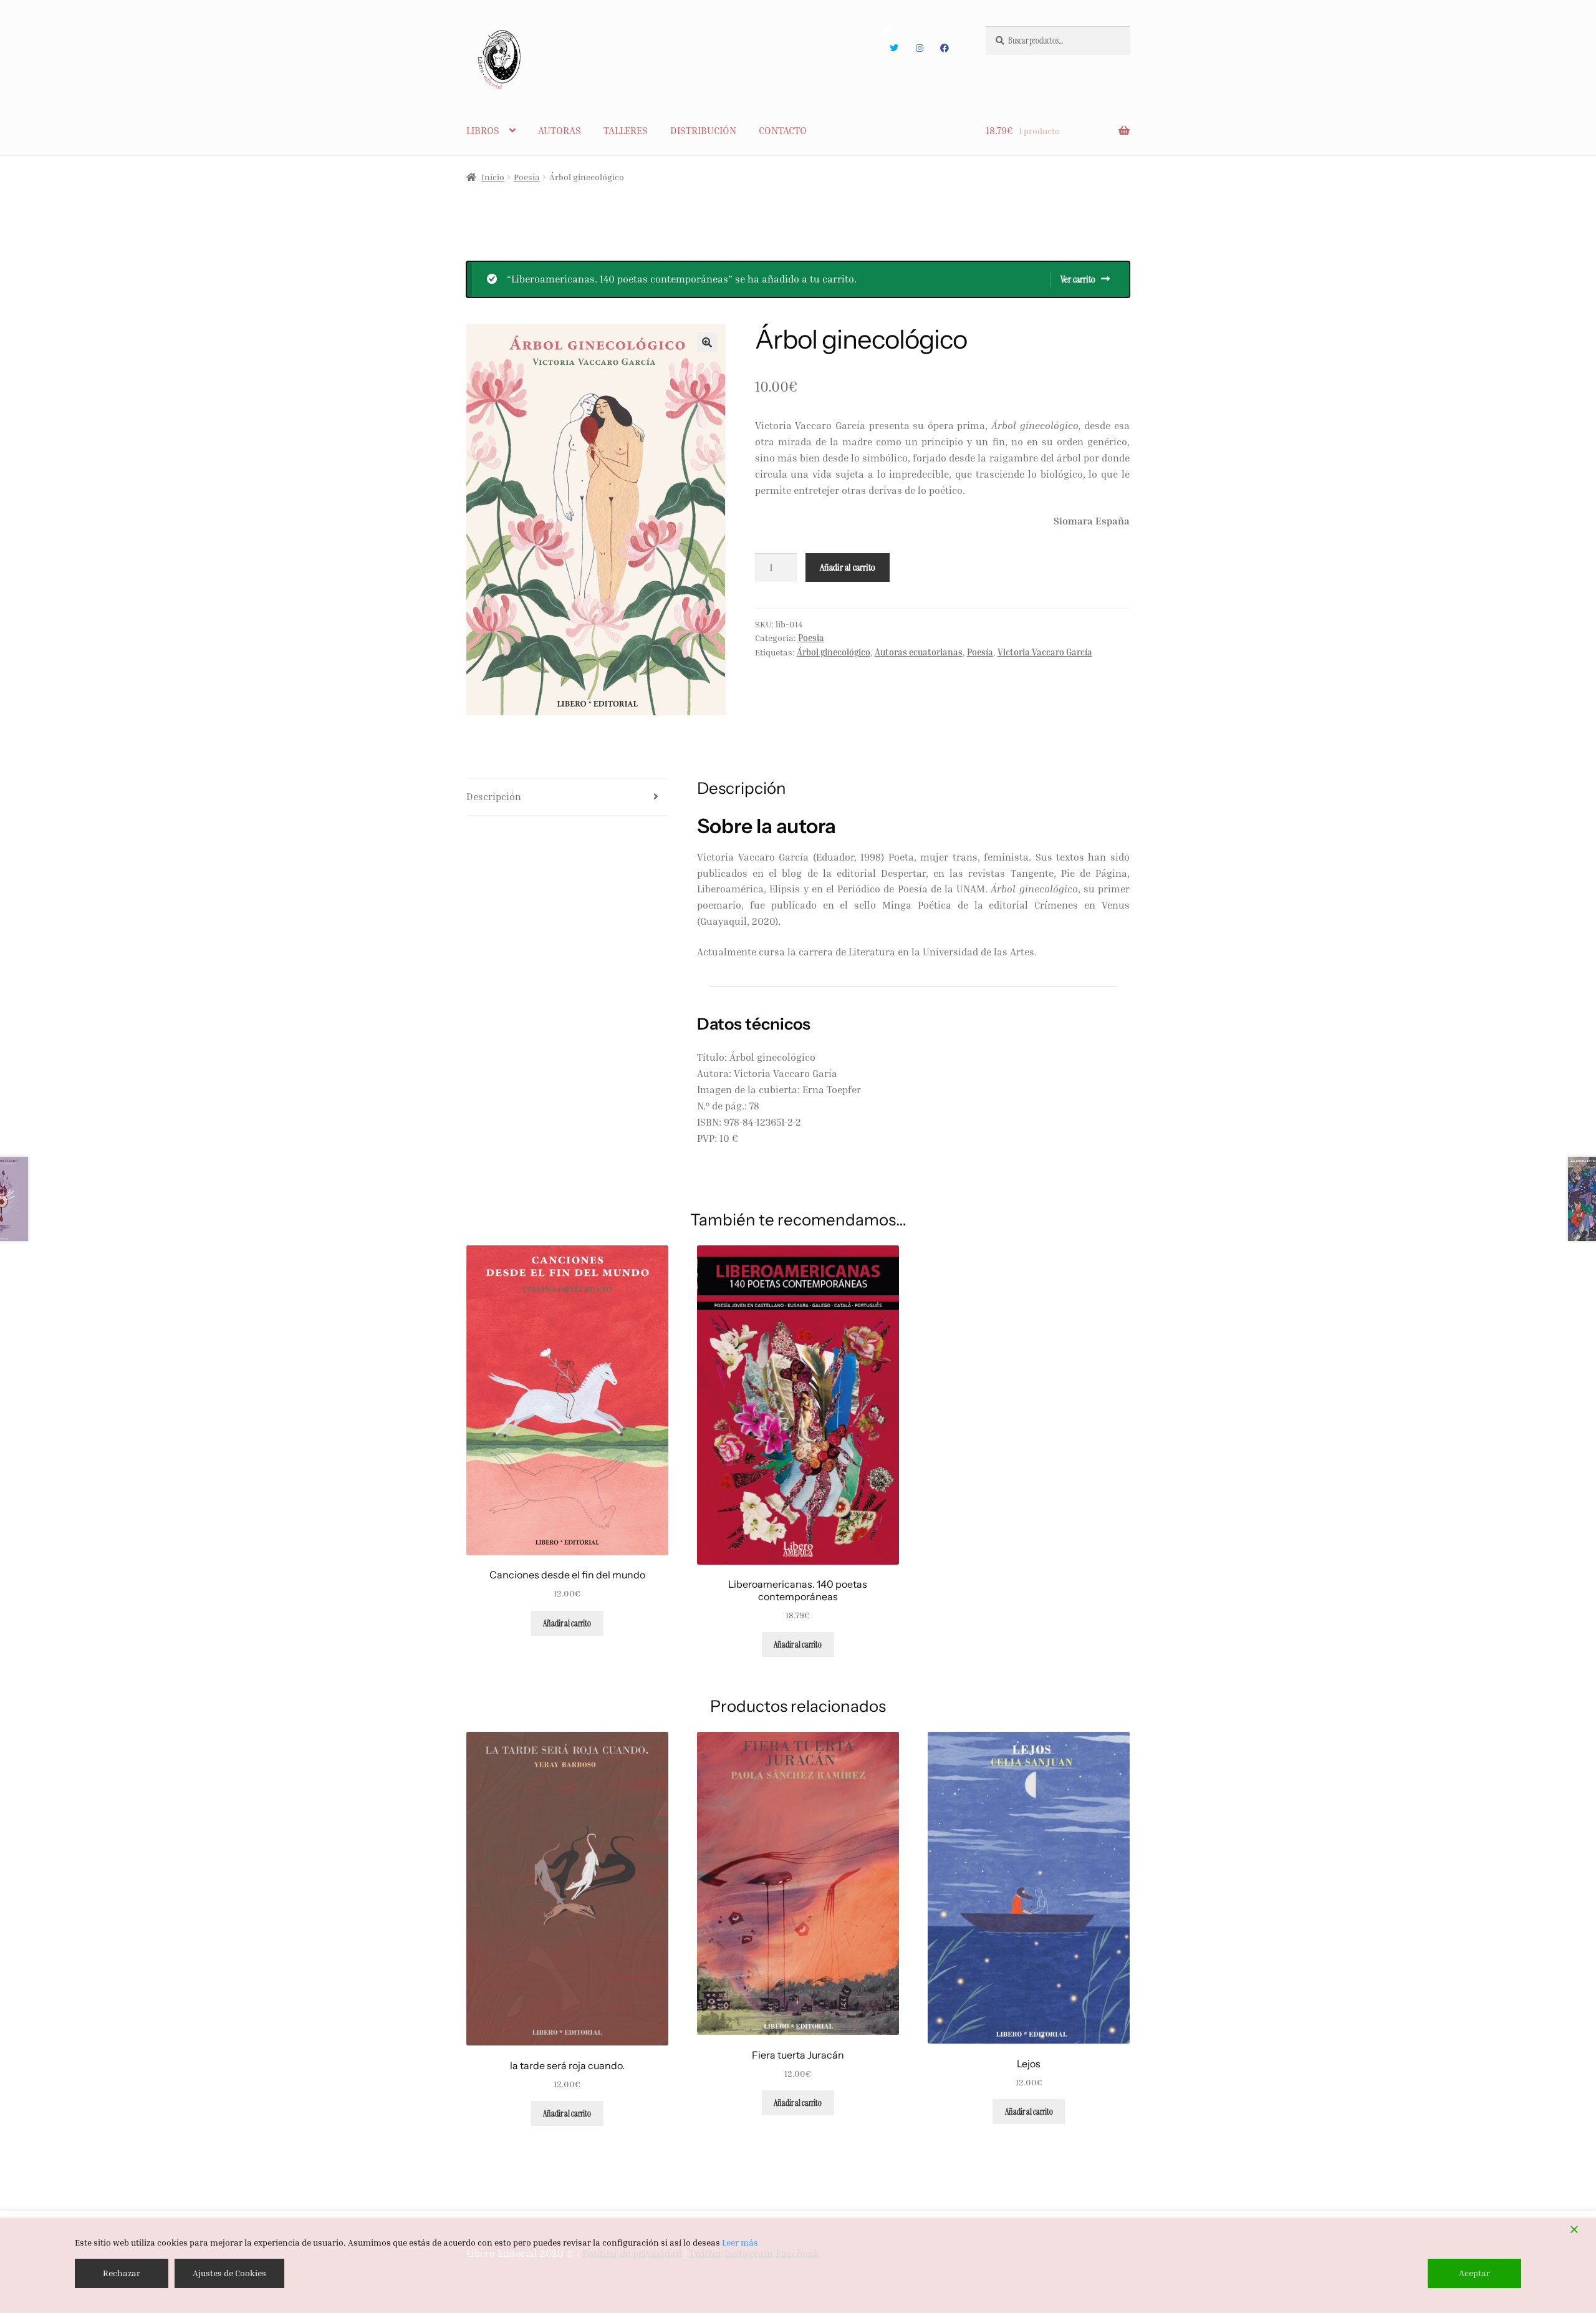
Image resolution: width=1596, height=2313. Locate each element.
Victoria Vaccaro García (1045, 652)
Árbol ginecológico (834, 652)
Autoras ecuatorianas (919, 652)
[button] (707, 342)
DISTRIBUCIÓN (703, 130)
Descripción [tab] (494, 796)
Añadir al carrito (848, 567)
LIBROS (483, 130)
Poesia (527, 177)
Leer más (740, 2242)
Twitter (894, 48)
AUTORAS (560, 130)
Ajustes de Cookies (229, 2273)
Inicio (493, 177)
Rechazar (122, 2273)
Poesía (980, 652)
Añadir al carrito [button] (567, 1623)
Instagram (919, 48)
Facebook (945, 48)
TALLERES (626, 130)
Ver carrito (1078, 279)
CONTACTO (783, 130)
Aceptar (1474, 2273)
